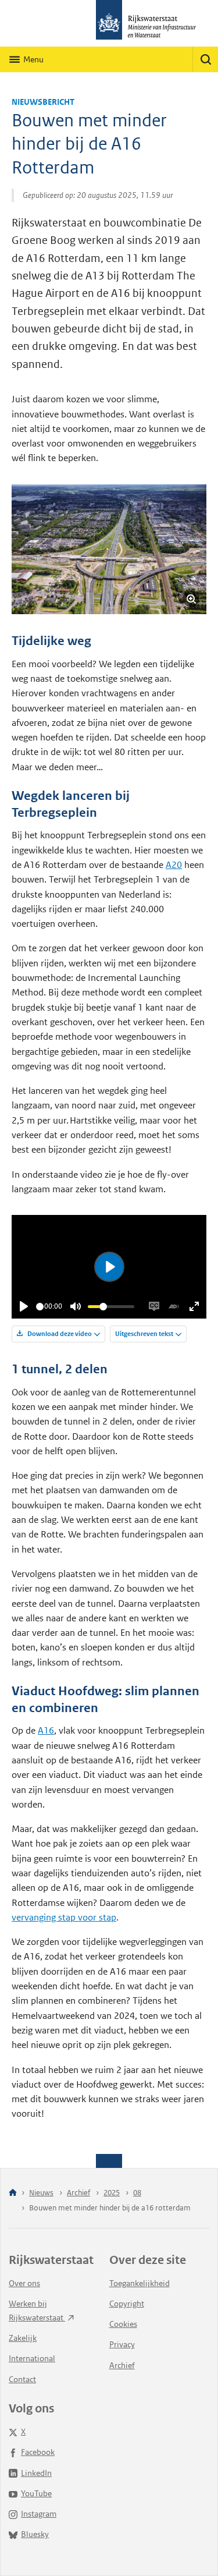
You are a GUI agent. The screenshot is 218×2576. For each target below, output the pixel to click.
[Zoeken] (205, 59)
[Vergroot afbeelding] (191, 599)
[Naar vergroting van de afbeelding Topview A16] (109, 549)
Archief (78, 2193)
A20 (174, 865)
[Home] (13, 2193)
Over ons (24, 2283)
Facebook (38, 2452)
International (32, 2358)
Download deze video (59, 1334)
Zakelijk (23, 2338)
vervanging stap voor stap (64, 1917)
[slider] (40, 1307)
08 (137, 2193)
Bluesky (35, 2534)
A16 (46, 1730)
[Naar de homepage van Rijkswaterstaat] (109, 23)
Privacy (122, 2344)
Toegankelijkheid (140, 2283)
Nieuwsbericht (43, 102)
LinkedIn (36, 2473)
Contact (22, 2379)
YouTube (36, 2493)
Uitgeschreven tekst (144, 1334)
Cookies (123, 2324)
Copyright (127, 2304)
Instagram (39, 2514)
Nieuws (41, 2193)
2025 (112, 2193)
